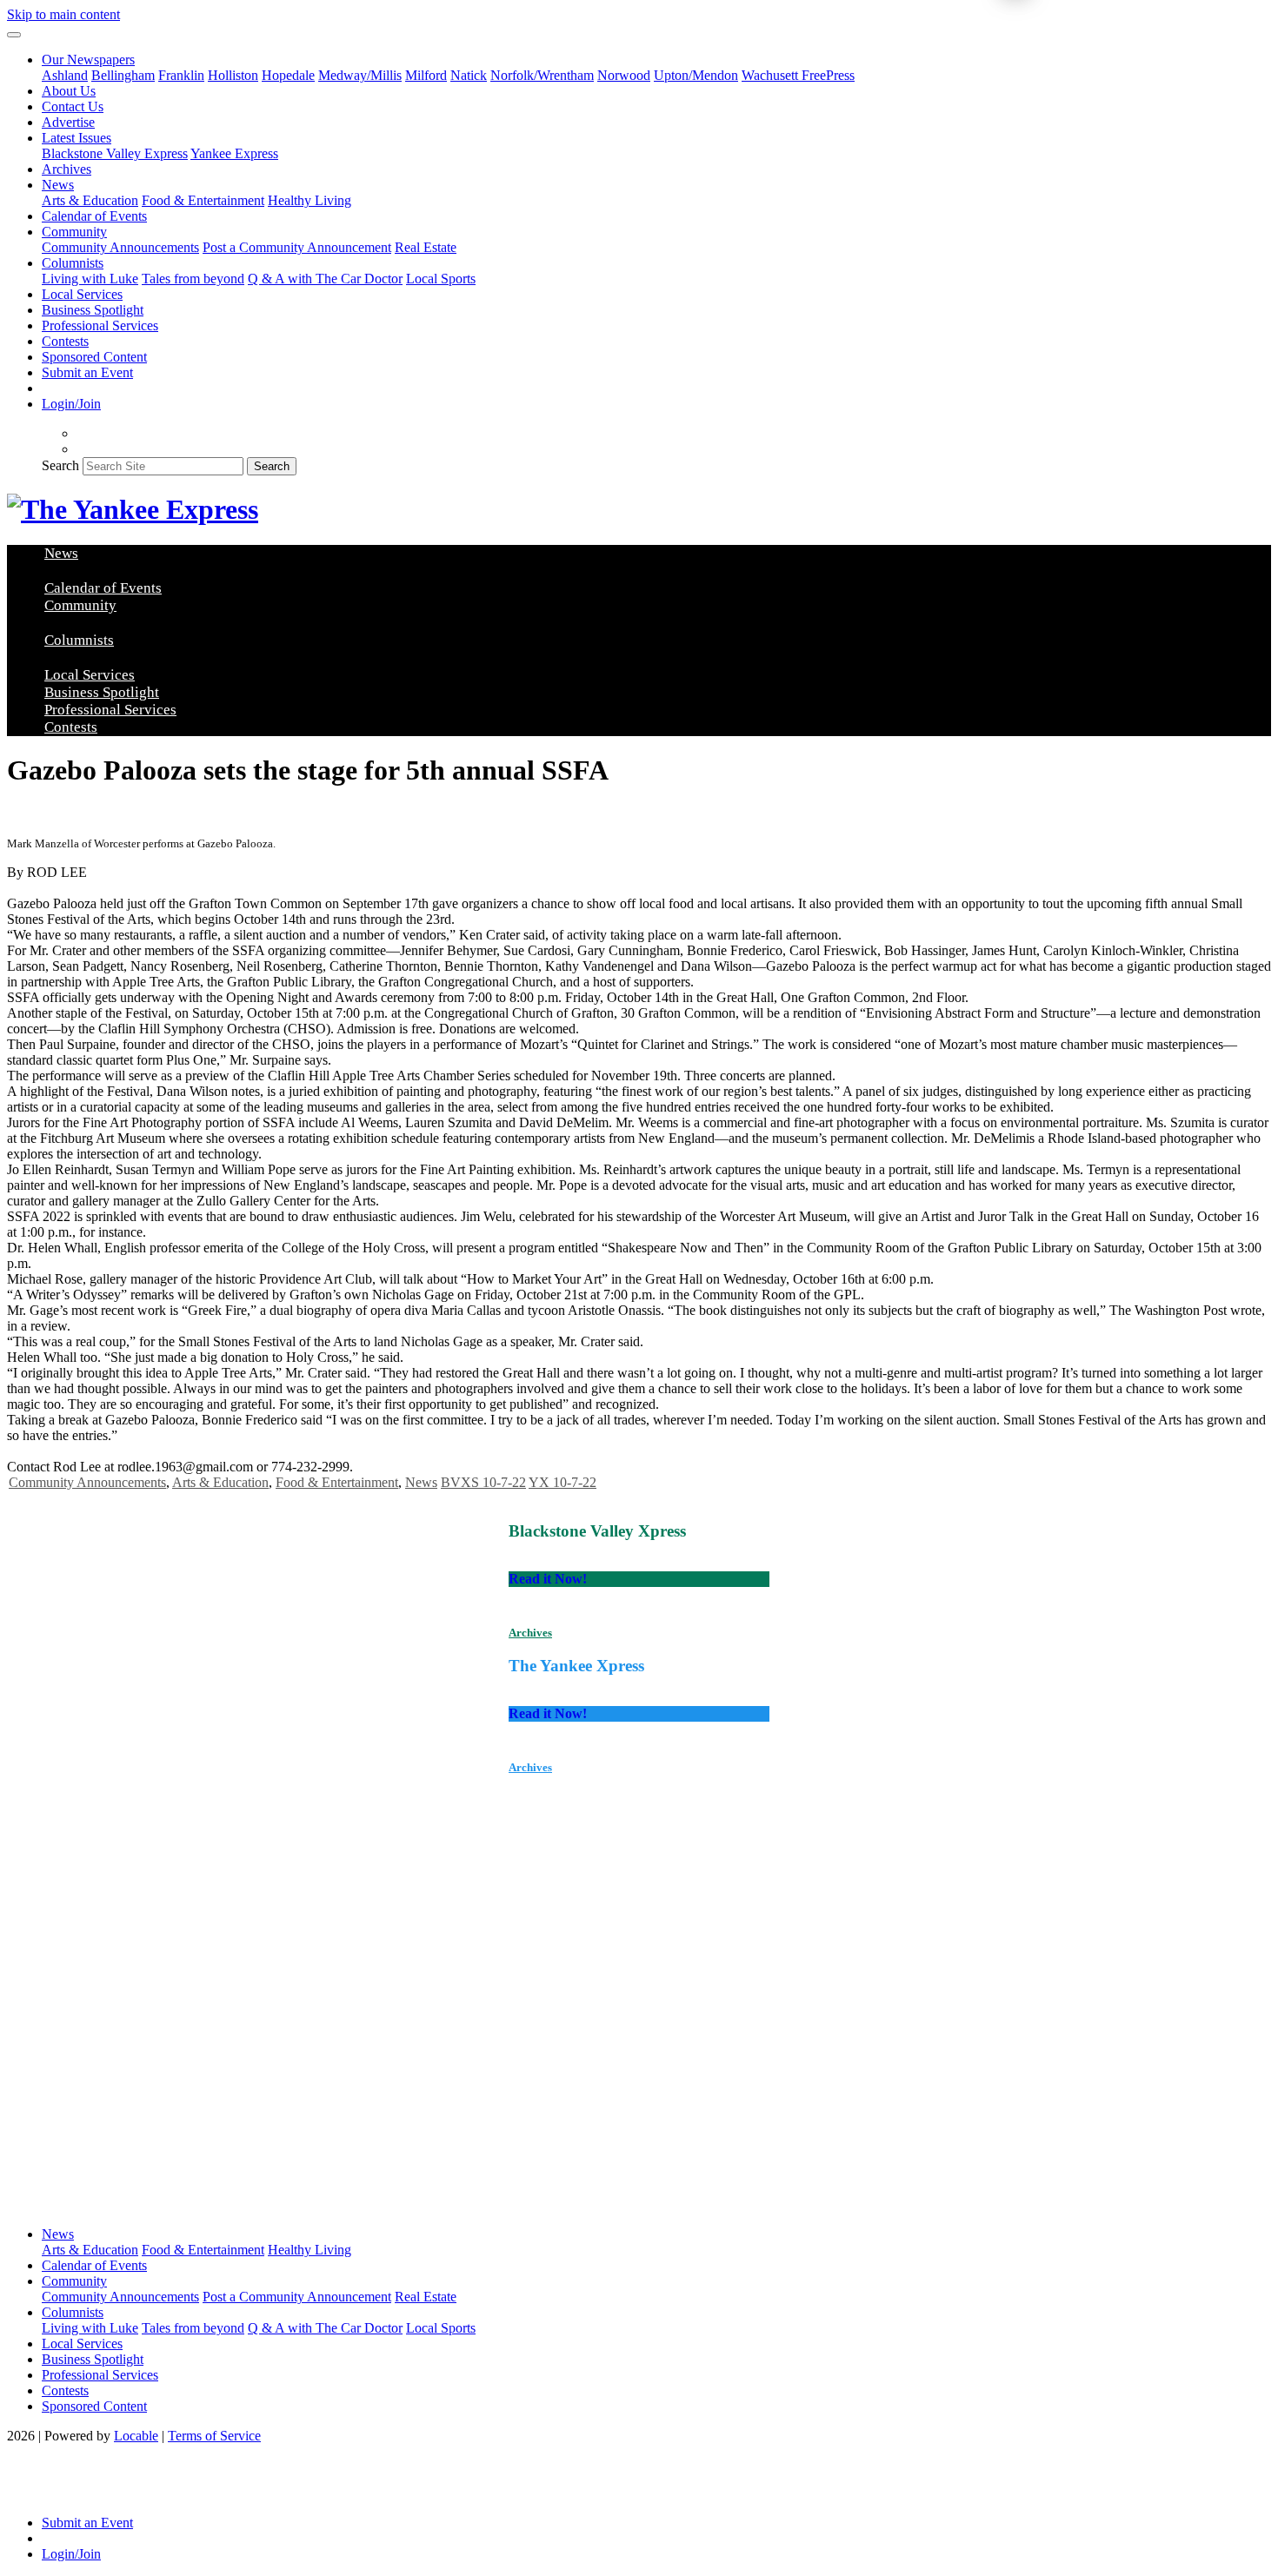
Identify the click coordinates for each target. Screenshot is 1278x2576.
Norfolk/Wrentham (542, 75)
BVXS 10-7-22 (483, 1482)
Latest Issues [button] (77, 138)
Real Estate (426, 247)
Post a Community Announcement (297, 247)
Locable (136, 2436)
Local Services (82, 294)
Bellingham (123, 75)
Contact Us (73, 106)
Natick (469, 75)
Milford (426, 75)
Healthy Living (310, 200)
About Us (69, 91)
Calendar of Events (94, 216)
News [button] (58, 185)
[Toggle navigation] (14, 35)
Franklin (181, 75)
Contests (65, 341)
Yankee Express (234, 153)
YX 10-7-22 (562, 1482)
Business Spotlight (93, 310)
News (421, 1482)
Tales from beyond (193, 279)
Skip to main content (63, 14)
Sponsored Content (94, 357)
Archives (67, 169)
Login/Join (71, 404)
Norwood (624, 75)
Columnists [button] (73, 263)
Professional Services (100, 325)
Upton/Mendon (696, 75)
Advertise (68, 122)
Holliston (233, 75)
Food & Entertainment (203, 200)
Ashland (65, 75)
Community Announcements (120, 247)
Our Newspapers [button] (88, 60)
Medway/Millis (360, 75)
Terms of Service (214, 2436)
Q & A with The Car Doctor (325, 279)
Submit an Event (87, 372)
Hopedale (288, 75)
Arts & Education (90, 200)
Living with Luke (90, 279)
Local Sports (441, 279)
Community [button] (74, 232)
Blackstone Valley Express (115, 153)
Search (60, 465)
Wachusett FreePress (798, 75)
